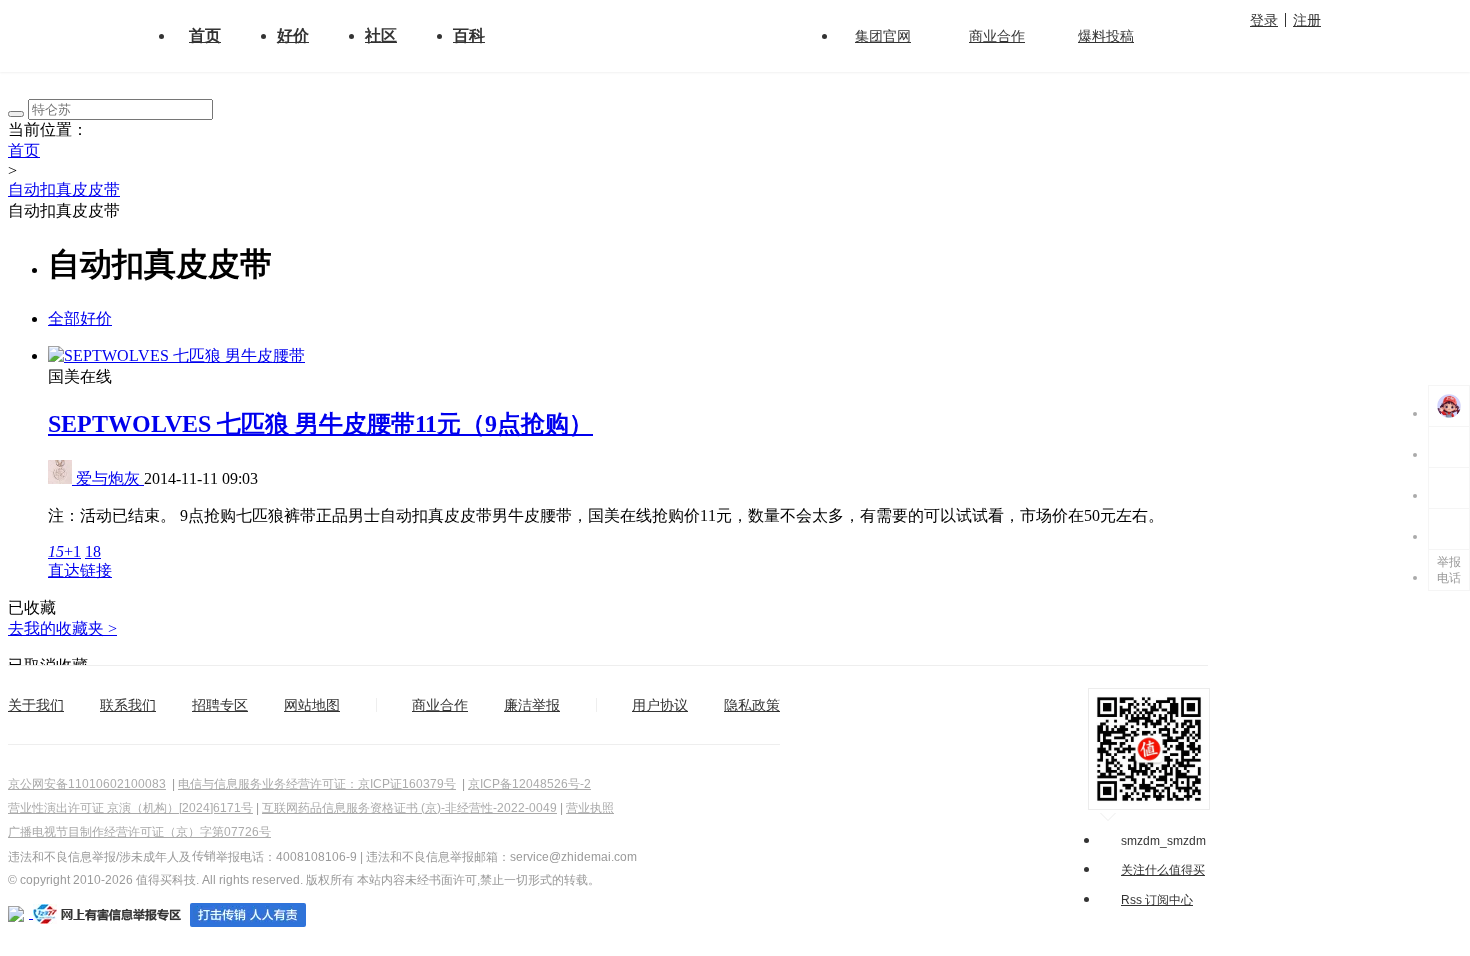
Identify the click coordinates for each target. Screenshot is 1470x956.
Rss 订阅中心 (1157, 900)
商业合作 (997, 36)
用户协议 (660, 705)
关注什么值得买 (1163, 870)
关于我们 (36, 705)
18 (93, 551)
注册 (1307, 20)
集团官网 (883, 36)
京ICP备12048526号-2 (529, 784)
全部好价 (80, 318)
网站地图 (312, 705)
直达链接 (80, 570)
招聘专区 (220, 705)
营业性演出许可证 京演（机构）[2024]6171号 (130, 808)
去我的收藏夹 (62, 628)
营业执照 (590, 808)
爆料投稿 (1106, 36)
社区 (381, 35)
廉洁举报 (532, 705)
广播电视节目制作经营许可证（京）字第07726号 (139, 832)
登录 (1264, 20)
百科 (469, 35)
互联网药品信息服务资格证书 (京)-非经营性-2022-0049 (409, 808)
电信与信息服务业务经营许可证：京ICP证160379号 (317, 784)
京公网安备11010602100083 (87, 784)
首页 (205, 35)
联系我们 (128, 705)
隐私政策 (752, 705)
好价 (293, 35)
